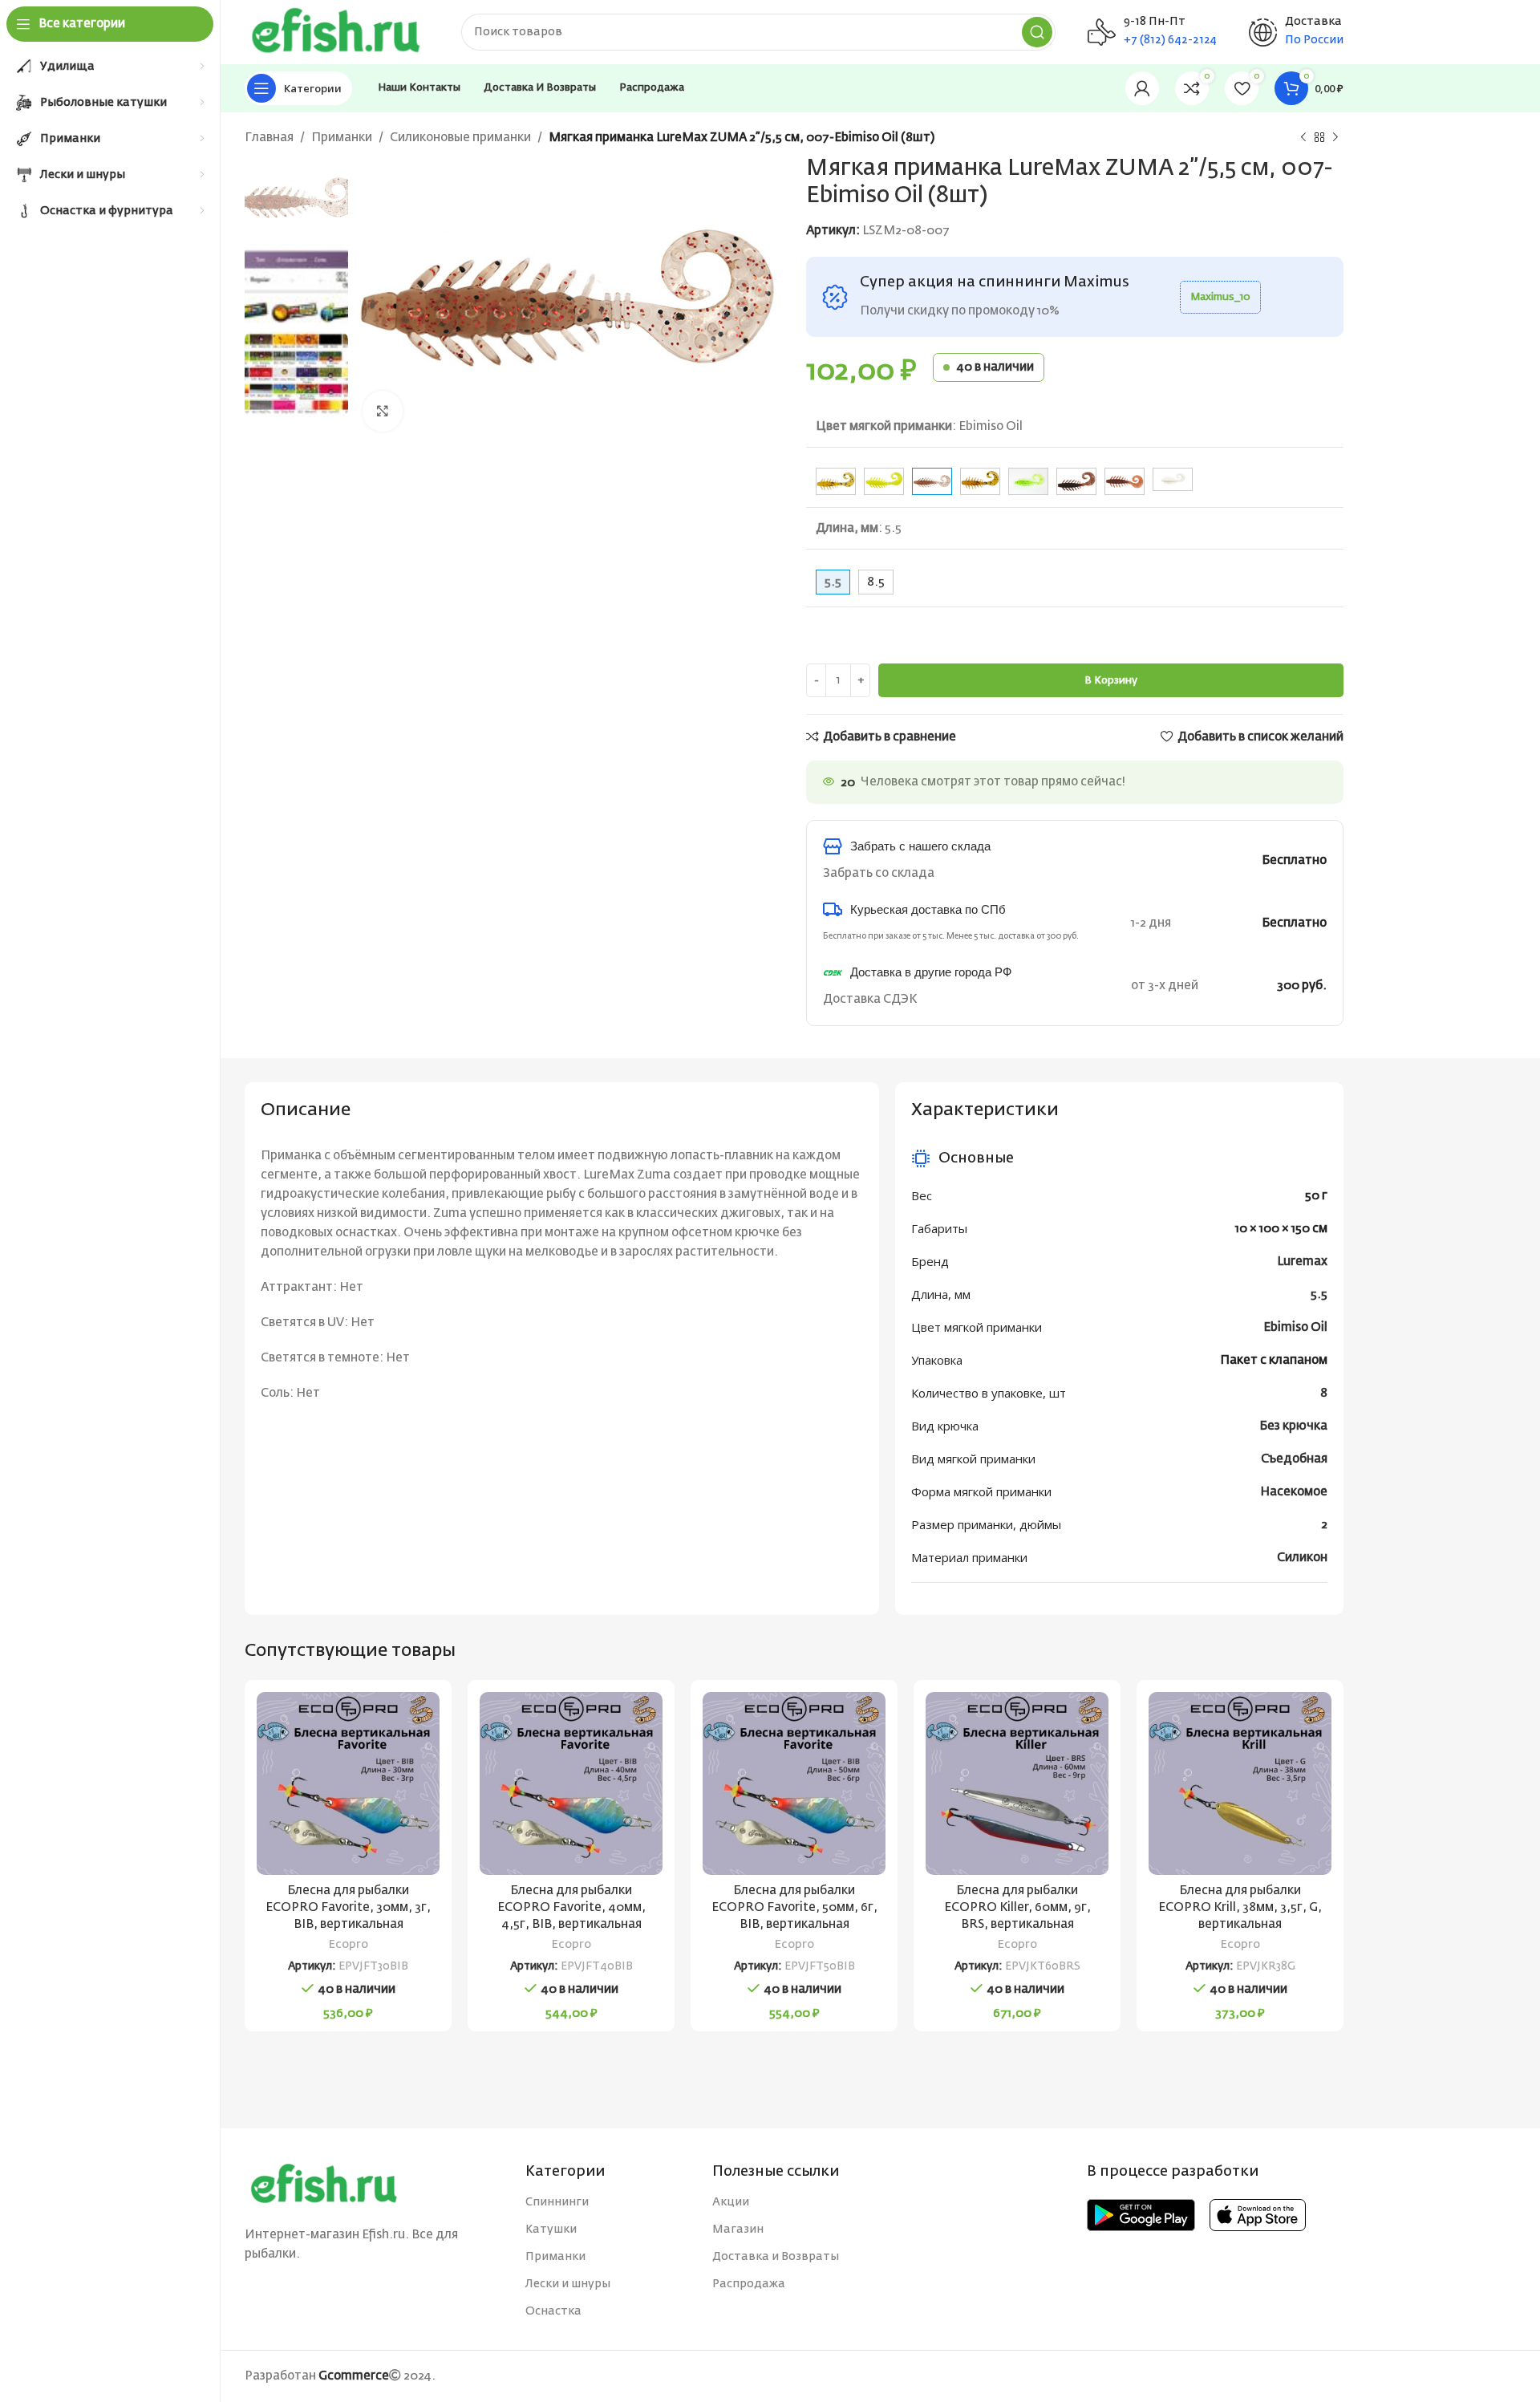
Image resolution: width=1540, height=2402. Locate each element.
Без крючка (1293, 1426)
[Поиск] (1037, 32)
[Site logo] (337, 32)
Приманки (342, 138)
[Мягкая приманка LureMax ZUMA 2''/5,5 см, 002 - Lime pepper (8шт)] (1028, 481)
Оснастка (553, 2311)
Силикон (1302, 1558)
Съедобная (1294, 1459)
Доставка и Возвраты (776, 2257)
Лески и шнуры (568, 2284)
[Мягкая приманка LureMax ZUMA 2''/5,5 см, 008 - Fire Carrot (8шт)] (980, 481)
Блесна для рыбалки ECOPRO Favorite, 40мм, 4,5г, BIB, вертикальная (571, 1907)
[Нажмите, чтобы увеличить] (383, 411)
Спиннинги (557, 2202)
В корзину (1111, 681)
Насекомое (1294, 1492)
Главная (269, 138)
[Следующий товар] (1335, 138)
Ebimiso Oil (1295, 1327)
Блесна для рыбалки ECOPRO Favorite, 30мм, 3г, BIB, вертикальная (348, 1907)
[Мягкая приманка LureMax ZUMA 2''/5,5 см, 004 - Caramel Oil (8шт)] (836, 481)
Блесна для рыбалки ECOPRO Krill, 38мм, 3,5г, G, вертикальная (1240, 1907)
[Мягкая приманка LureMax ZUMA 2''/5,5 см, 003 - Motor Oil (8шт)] (1076, 481)
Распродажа (749, 2284)
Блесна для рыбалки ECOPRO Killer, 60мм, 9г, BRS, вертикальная (1017, 1907)
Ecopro (349, 1945)
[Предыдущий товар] (1303, 138)
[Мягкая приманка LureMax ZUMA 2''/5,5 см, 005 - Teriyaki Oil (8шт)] (1125, 481)
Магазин (738, 2230)
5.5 (1319, 1294)
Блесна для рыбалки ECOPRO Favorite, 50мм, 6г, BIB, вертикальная (794, 1907)
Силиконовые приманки (460, 138)
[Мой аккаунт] (1142, 88)
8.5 (876, 582)
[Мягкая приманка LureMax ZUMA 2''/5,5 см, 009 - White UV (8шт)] (1173, 479)
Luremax (1302, 1262)
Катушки (551, 2230)
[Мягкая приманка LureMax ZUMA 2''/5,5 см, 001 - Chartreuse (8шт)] (884, 481)
